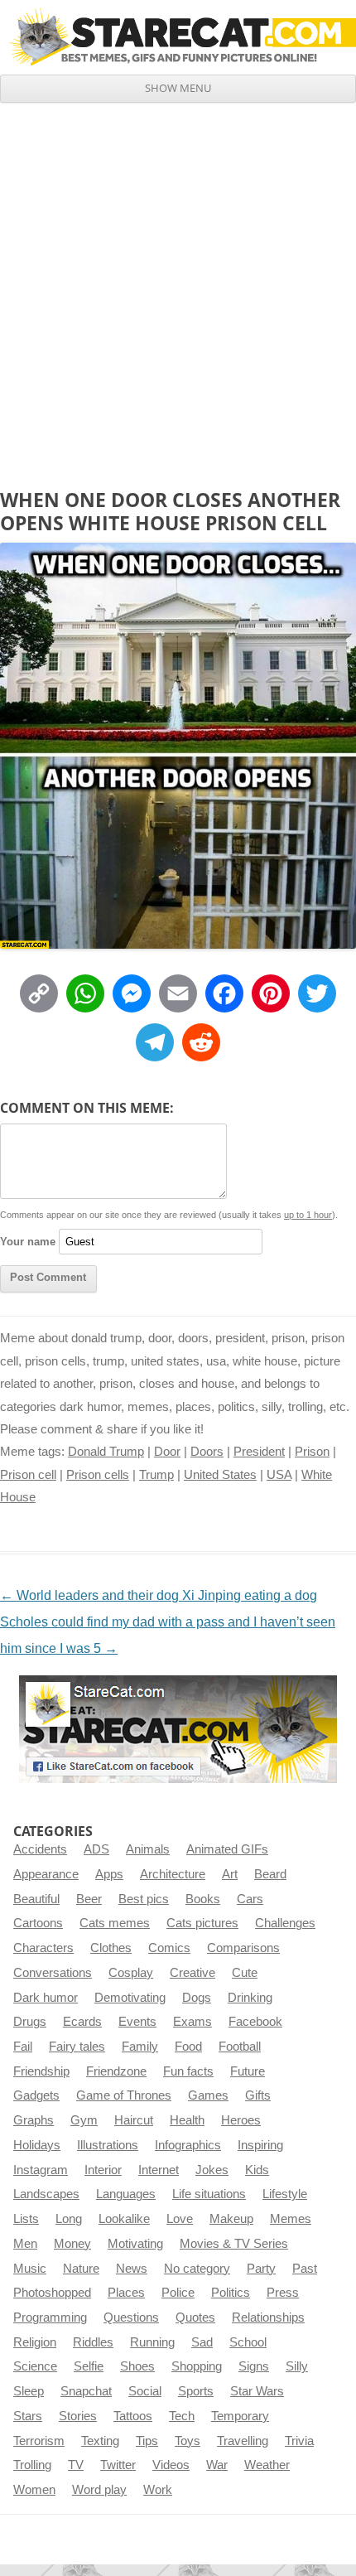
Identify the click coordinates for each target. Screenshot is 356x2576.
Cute (245, 1973)
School (248, 2342)
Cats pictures (202, 1923)
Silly (297, 2366)
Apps (109, 1874)
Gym (84, 2120)
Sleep (29, 2391)
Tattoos (133, 2416)
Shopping (197, 2366)
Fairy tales (77, 2047)
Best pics (144, 1899)
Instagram (41, 2170)
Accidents (40, 1849)
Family (140, 2047)
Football (240, 2047)
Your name (28, 1242)
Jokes (212, 2170)
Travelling (243, 2441)
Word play (99, 2490)
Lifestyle (285, 2194)
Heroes (241, 2120)
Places (126, 2293)
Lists (26, 2219)
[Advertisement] (178, 289)
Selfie (89, 2366)
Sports (196, 2391)
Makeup (231, 2219)
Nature (81, 2269)
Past (305, 2269)
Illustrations (108, 2145)
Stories (78, 2416)
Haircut (134, 2120)
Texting (100, 2441)
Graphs (34, 2120)
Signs (254, 2366)
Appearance (46, 1874)
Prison (312, 1452)
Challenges (285, 1923)
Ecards (82, 2022)
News (132, 2269)
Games (208, 2095)
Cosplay (131, 1973)
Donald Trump (106, 1452)
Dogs (197, 1998)
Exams (192, 2022)
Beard (270, 1874)
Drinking (250, 1998)
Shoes (137, 2366)
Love (180, 2219)
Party (261, 2269)
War (217, 2465)
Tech (182, 2416)
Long (69, 2219)
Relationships (268, 2317)
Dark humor (46, 1998)
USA (279, 1475)
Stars (28, 2416)
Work (158, 2490)
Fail (23, 2047)
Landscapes (46, 2194)
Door (167, 1452)
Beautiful (36, 1899)
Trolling (32, 2465)
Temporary (240, 2416)
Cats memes (115, 1923)
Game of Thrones (124, 2095)
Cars (250, 1899)
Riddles (93, 2342)
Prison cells (98, 1475)
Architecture (173, 1874)
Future (248, 2071)
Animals (148, 1849)
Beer (89, 1899)
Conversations (53, 1973)
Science (35, 2366)
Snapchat (86, 2391)
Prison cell (28, 1475)
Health (187, 2120)
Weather (267, 2465)
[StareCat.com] (178, 37)
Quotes (195, 2317)
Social (145, 2391)
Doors (207, 1452)
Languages (126, 2194)
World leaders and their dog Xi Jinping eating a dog (159, 1595)
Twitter (118, 2465)
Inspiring (260, 2145)
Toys (188, 2441)
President (259, 1452)
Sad (202, 2342)
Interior (103, 2170)
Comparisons (243, 1948)
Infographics (188, 2145)
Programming (50, 2317)
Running (152, 2342)
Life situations (209, 2194)
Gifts (258, 2095)
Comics (169, 1948)
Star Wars (257, 2391)
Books (203, 1899)
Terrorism (39, 2441)
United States (220, 1475)
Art (230, 1874)
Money (72, 2244)
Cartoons (38, 1923)
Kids (257, 2170)
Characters (43, 1948)
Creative (192, 1973)
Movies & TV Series (234, 2244)
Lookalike (124, 2219)
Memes (291, 2219)
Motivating (135, 2244)
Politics (231, 2293)
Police (178, 2293)
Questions (131, 2317)
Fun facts (188, 2071)
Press (283, 2293)
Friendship (41, 2071)
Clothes (111, 1948)
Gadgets (36, 2095)
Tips (147, 2441)
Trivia (299, 2441)
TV (76, 2465)
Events (137, 2022)
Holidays (37, 2145)
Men (25, 2244)
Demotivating (130, 1998)
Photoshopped (52, 2293)
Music (30, 2269)
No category (197, 2269)
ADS (96, 1849)
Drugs (30, 2022)
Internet (159, 2170)
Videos (171, 2465)
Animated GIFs (227, 1849)
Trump (156, 1475)
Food (188, 2047)
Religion (35, 2342)
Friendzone (116, 2071)
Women (34, 2490)
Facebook (255, 2022)
